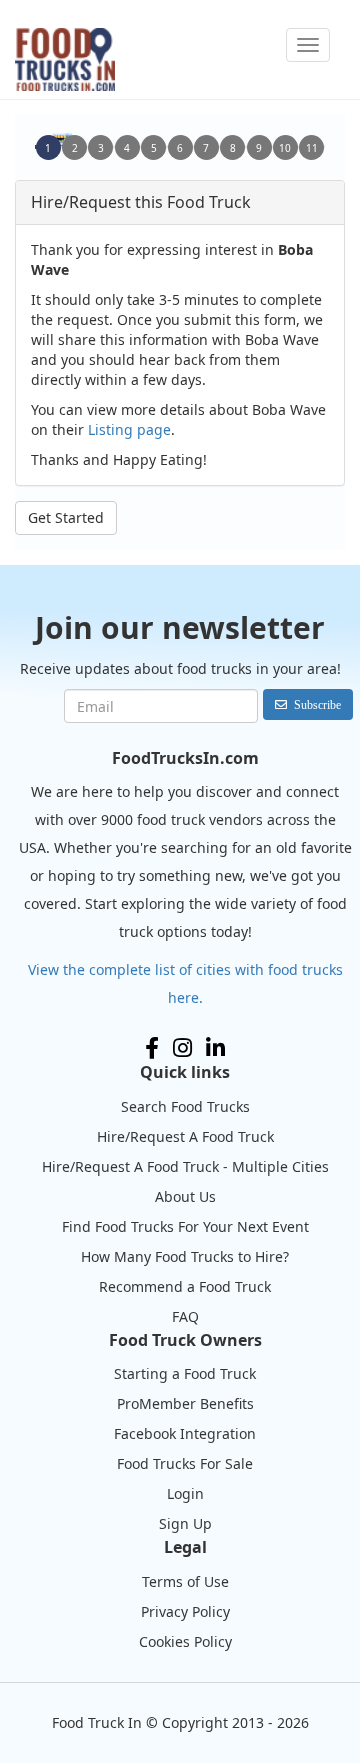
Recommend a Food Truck (185, 1286)
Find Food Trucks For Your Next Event (185, 1226)
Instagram (182, 1048)
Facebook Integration (185, 1433)
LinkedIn (215, 1048)
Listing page (129, 429)
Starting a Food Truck (185, 1373)
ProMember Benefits (185, 1403)
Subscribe (317, 704)
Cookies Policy (185, 1641)
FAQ (185, 1316)
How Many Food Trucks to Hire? (185, 1256)
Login (185, 1493)
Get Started (66, 517)
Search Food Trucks (185, 1106)
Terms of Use (185, 1581)
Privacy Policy (185, 1611)
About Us (185, 1196)
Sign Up (185, 1523)
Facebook (152, 1048)
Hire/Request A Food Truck (185, 1136)
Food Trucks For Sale (185, 1463)
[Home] (65, 59)
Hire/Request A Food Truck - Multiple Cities (185, 1166)
